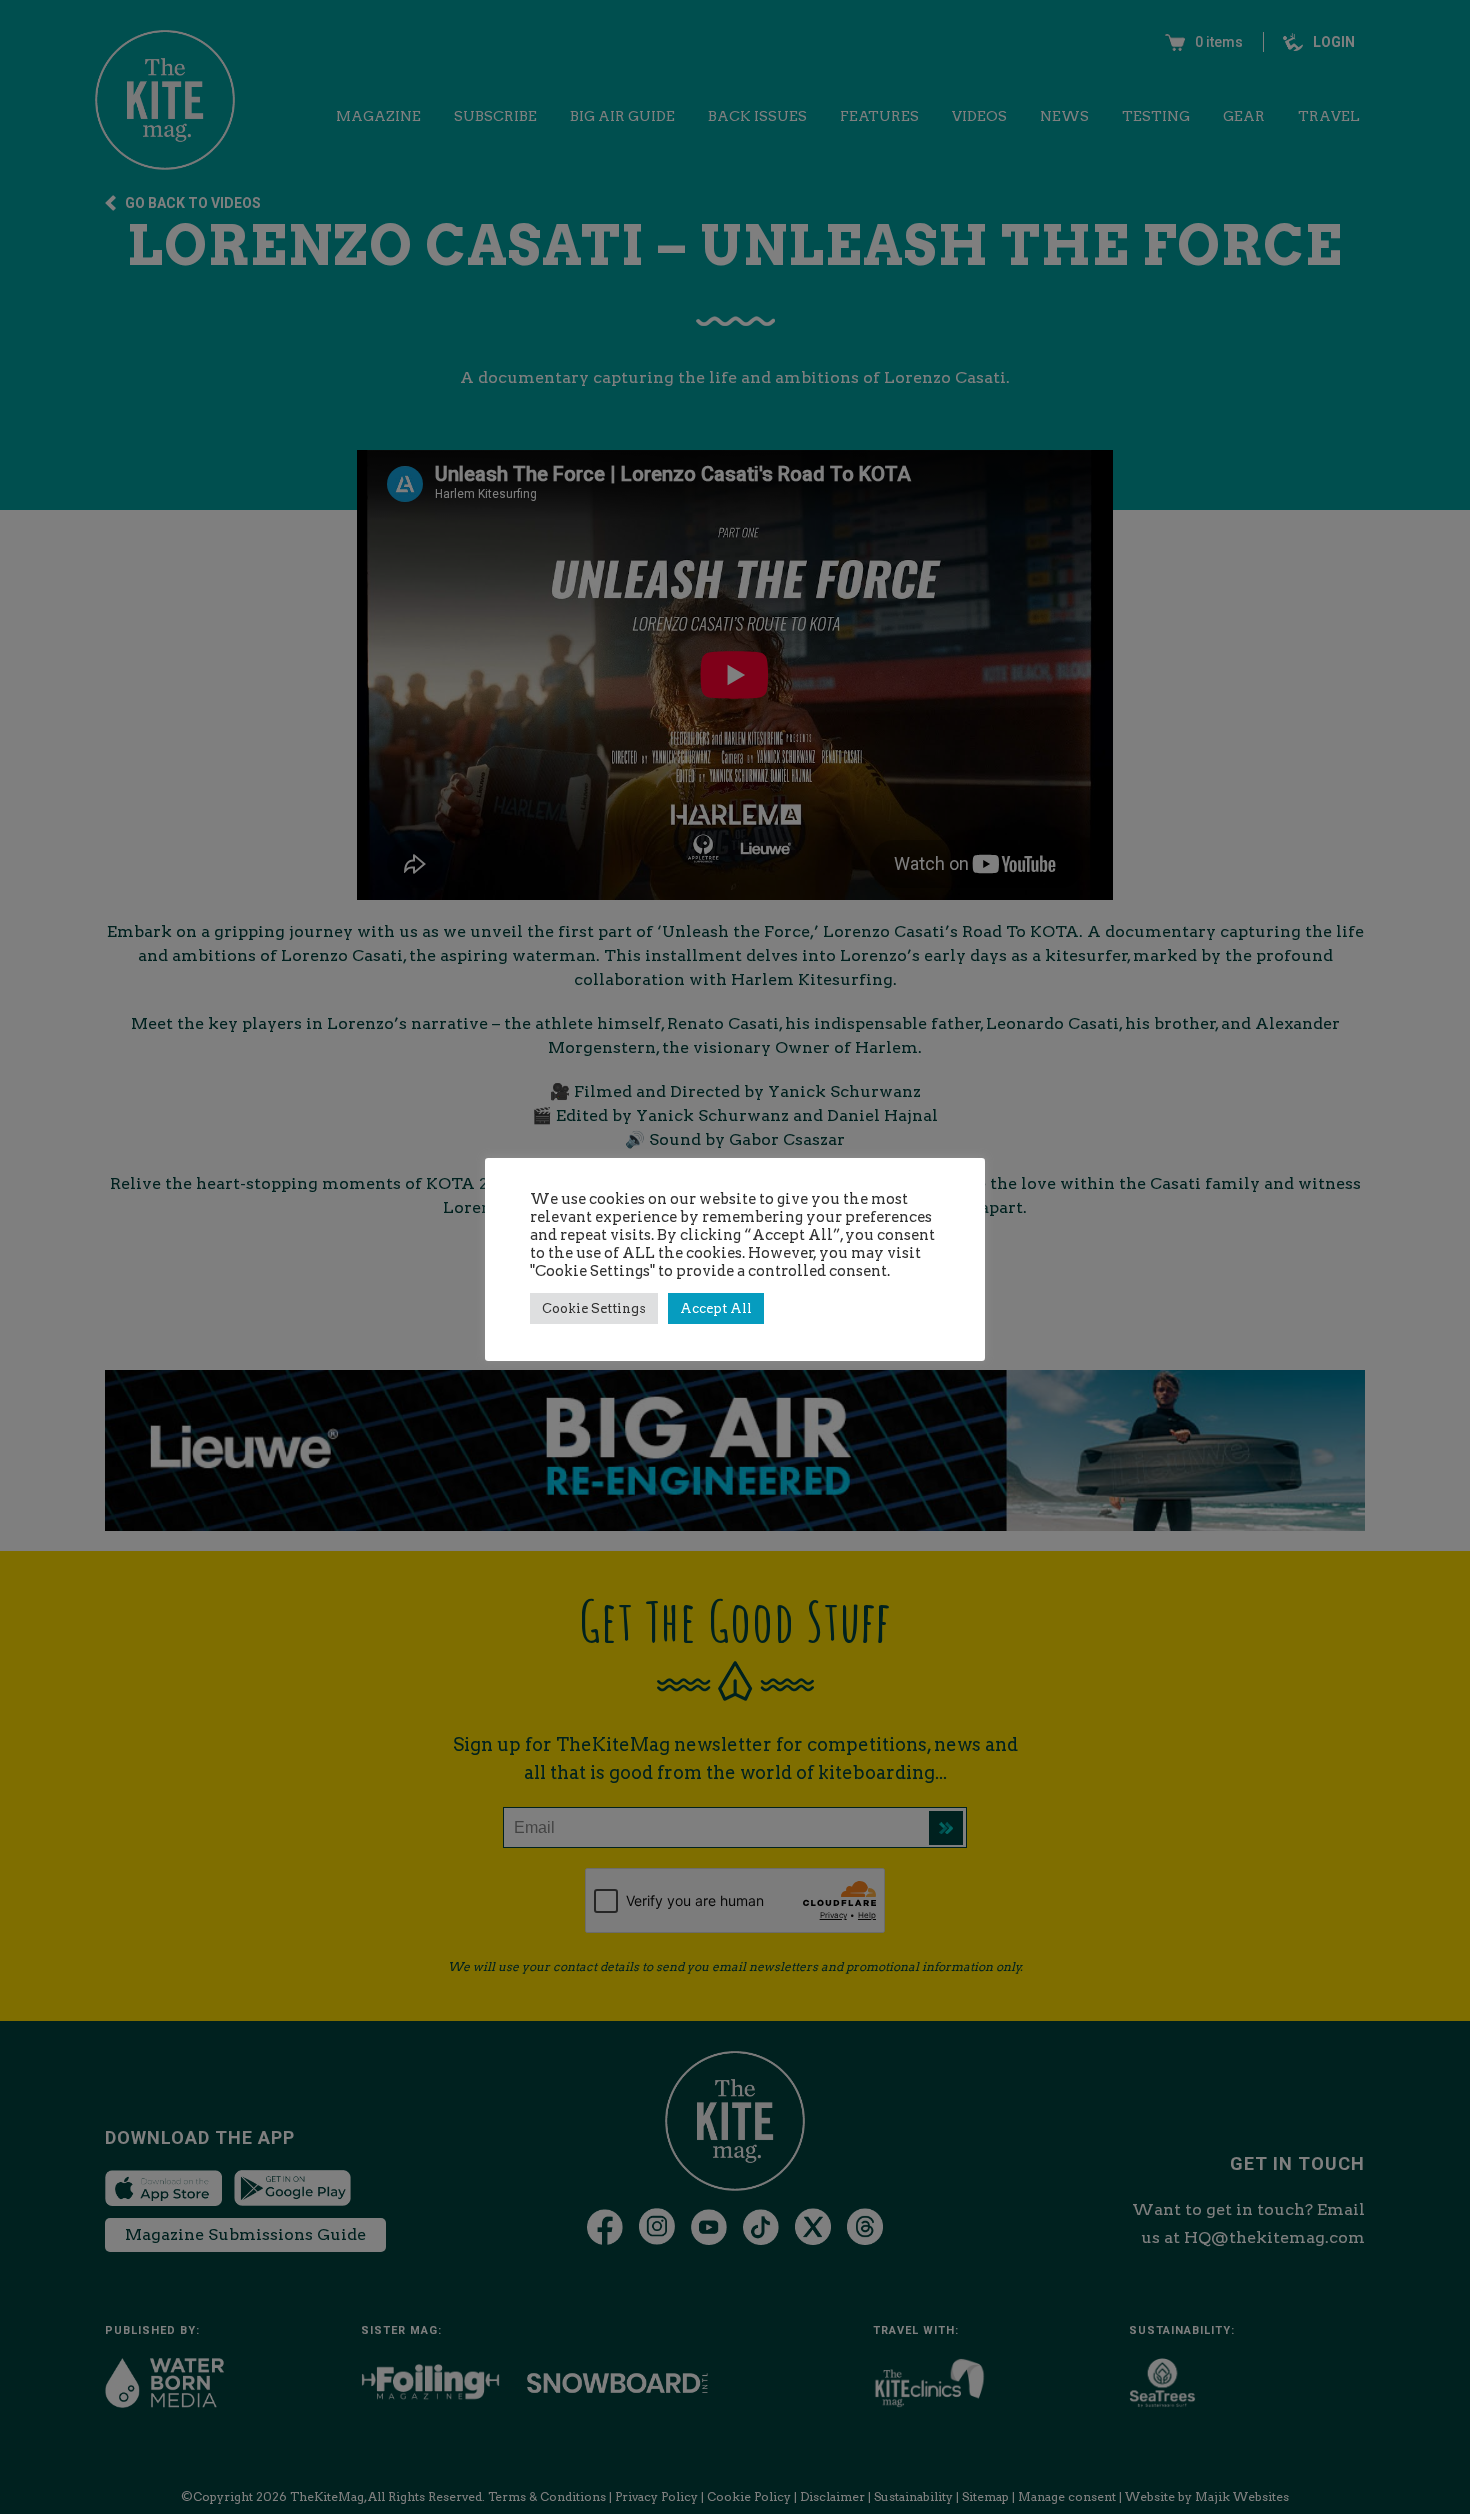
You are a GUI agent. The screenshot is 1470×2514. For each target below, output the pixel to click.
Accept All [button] (716, 1308)
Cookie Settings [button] (594, 1308)
